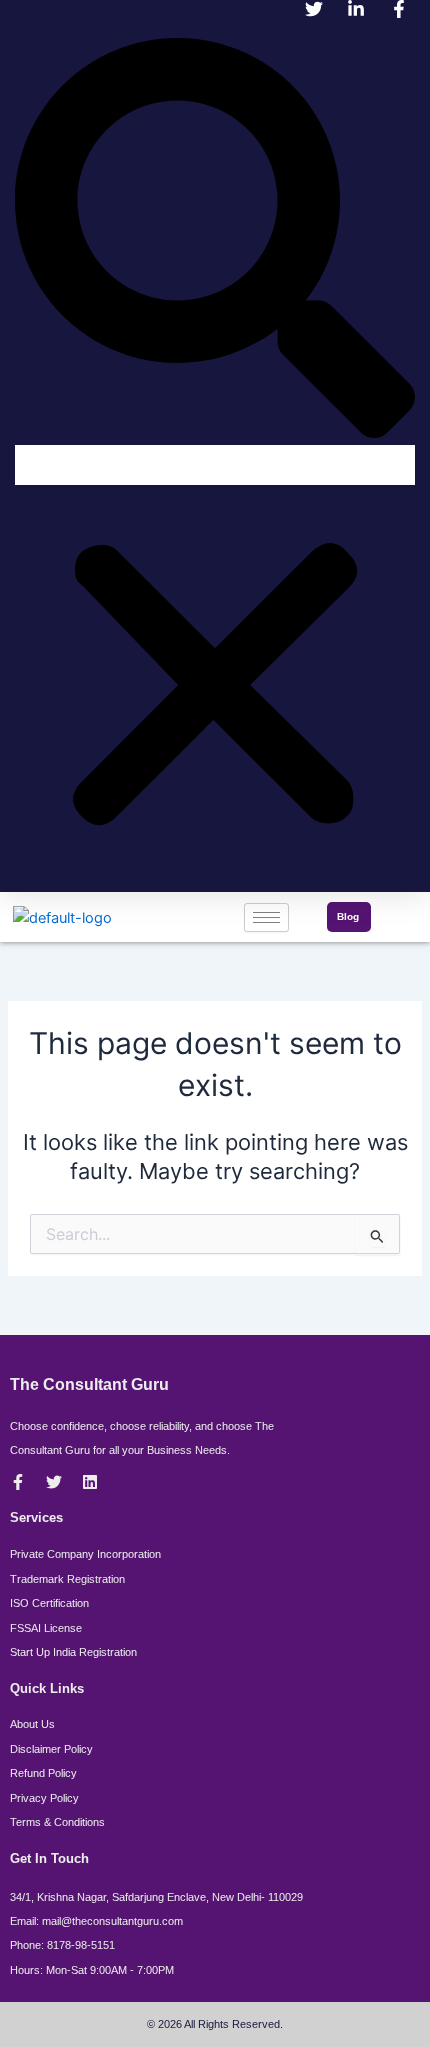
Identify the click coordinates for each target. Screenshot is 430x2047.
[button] (215, 241)
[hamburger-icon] (266, 917)
